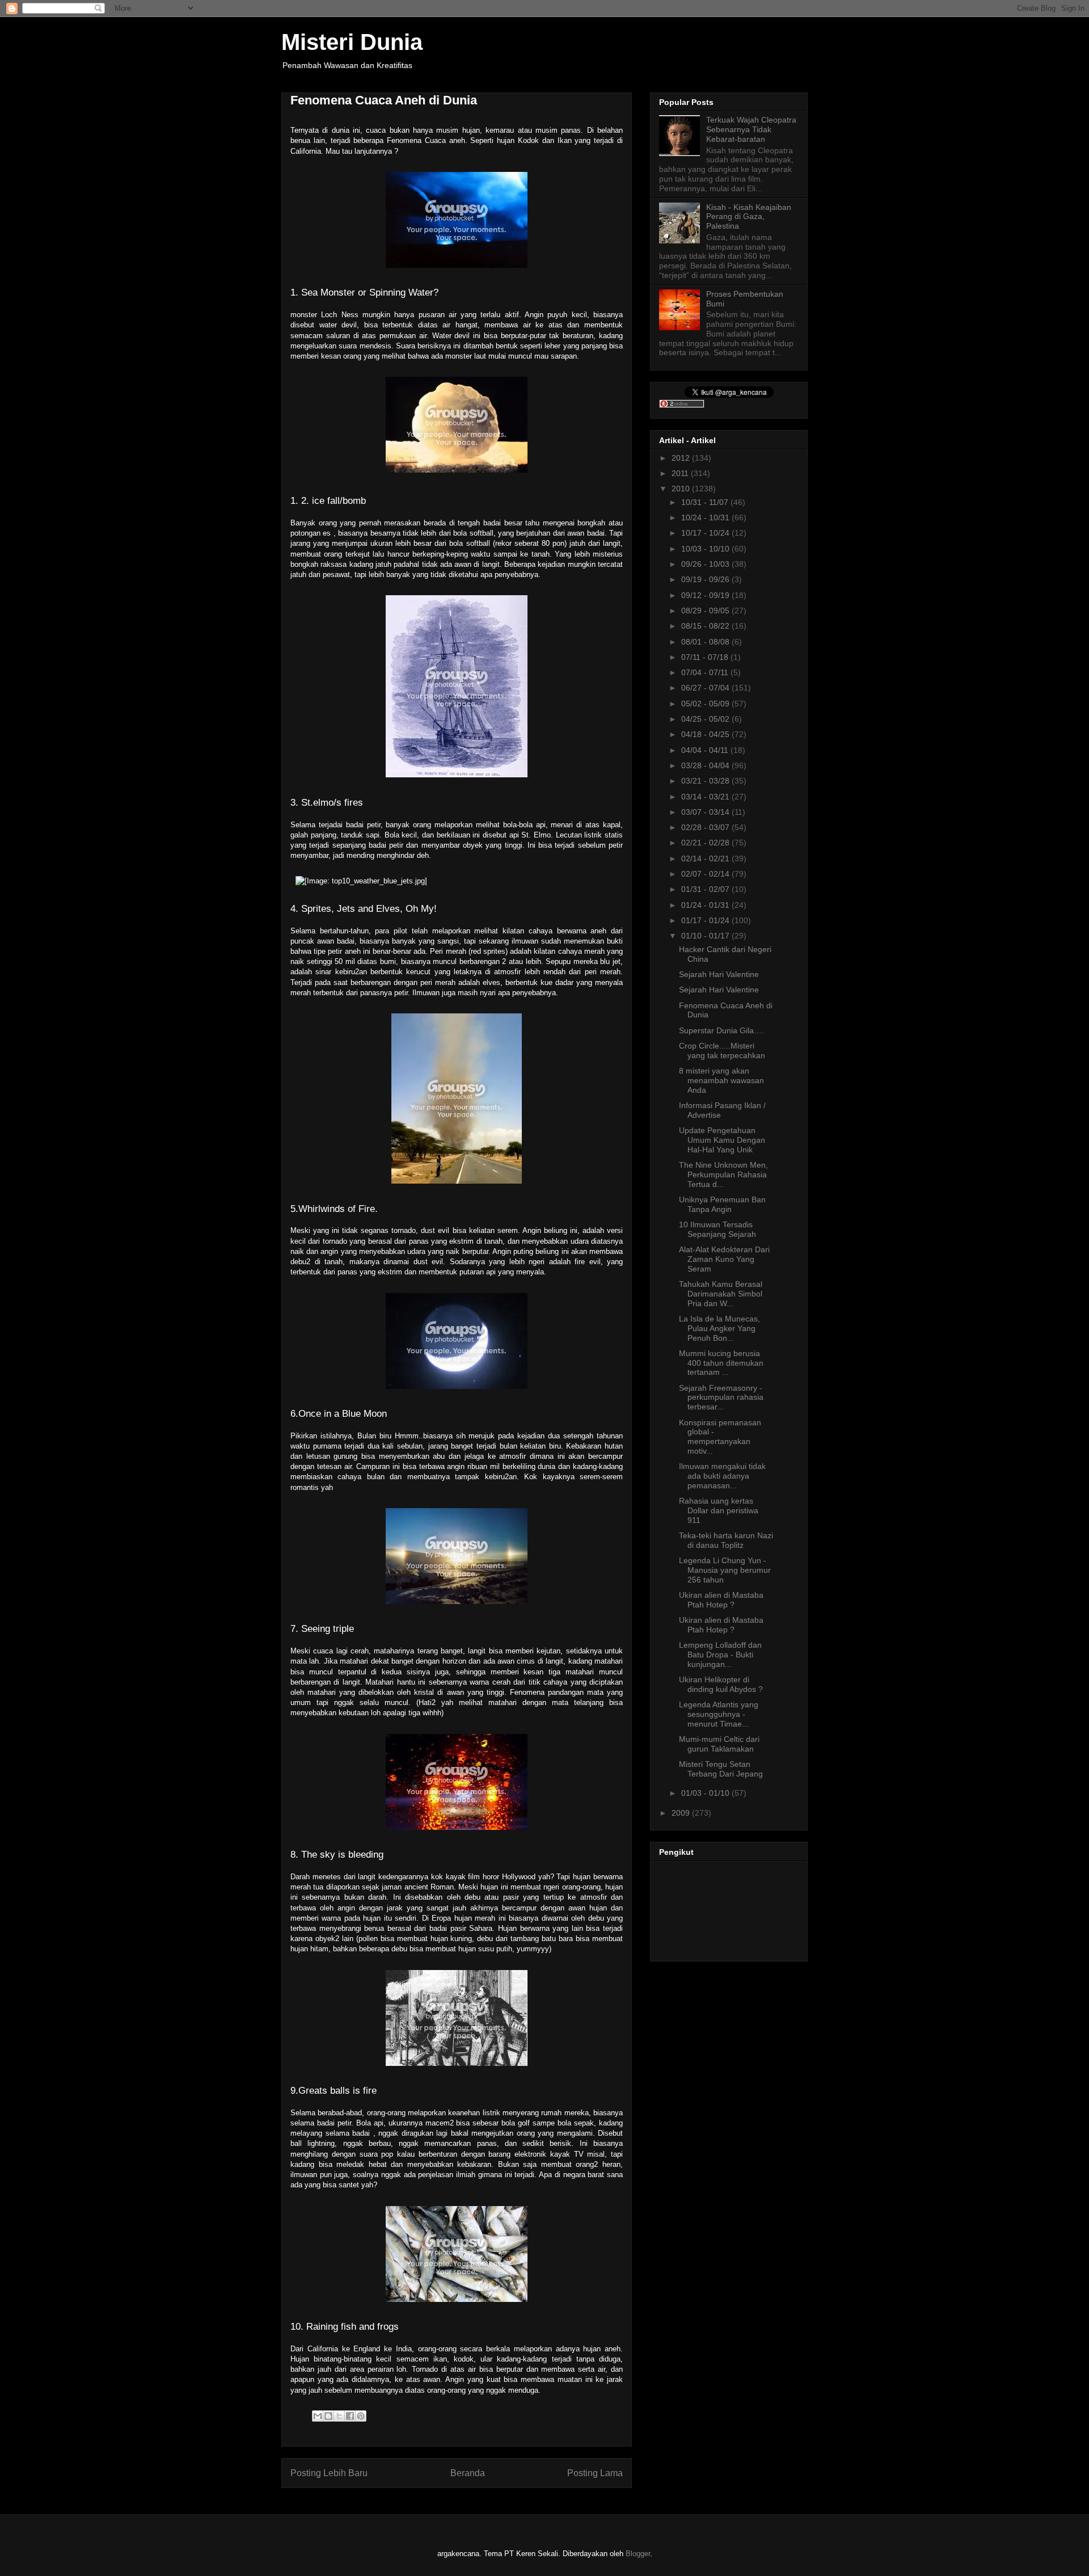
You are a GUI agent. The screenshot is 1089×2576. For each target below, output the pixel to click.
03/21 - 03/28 (706, 781)
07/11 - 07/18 (706, 657)
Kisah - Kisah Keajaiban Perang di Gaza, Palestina (749, 217)
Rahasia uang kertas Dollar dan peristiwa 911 (719, 1510)
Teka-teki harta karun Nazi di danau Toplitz (726, 1540)
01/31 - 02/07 (706, 889)
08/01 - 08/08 (706, 642)
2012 (682, 458)
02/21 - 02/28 (706, 843)
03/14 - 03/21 (706, 797)
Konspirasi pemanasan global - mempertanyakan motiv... (720, 1437)
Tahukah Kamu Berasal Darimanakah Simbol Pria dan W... (721, 1294)
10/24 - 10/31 (706, 517)
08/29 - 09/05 (706, 611)
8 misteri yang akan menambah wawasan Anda (721, 1080)
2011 (681, 473)
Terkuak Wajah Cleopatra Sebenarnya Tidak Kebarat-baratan (751, 129)
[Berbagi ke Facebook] (350, 2416)
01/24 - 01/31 (706, 905)
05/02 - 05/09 (706, 704)
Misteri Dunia (352, 42)
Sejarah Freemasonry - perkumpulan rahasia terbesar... (721, 1398)
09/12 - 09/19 (706, 595)
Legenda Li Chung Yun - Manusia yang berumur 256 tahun (725, 1570)
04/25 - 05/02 (706, 719)
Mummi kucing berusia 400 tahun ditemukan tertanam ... (721, 1363)
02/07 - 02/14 (706, 874)
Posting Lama (595, 2473)
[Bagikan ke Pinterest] (361, 2416)
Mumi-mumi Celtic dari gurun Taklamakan (719, 1744)
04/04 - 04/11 (706, 750)
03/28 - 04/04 (706, 765)
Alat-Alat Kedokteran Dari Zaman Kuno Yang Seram (724, 1259)
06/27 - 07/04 (706, 688)
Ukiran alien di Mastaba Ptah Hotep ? (721, 1600)
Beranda (468, 2473)
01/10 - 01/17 (706, 936)
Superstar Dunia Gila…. (721, 1030)
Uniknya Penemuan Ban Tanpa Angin (722, 1204)
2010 (682, 489)
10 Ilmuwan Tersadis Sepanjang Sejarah (717, 1229)
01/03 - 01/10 (706, 1793)
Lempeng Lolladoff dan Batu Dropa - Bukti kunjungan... (720, 1655)
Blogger (638, 2554)
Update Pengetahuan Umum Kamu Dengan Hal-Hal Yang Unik (722, 1140)
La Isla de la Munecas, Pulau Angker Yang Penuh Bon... (719, 1328)
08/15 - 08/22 (706, 626)
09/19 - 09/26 (706, 579)
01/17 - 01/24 (706, 920)
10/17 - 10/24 (706, 533)
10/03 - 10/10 (706, 549)
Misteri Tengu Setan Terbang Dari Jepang (721, 1769)
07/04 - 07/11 (706, 672)
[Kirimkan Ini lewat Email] (318, 2416)
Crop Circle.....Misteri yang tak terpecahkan (722, 1051)
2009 (682, 1813)
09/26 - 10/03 (706, 564)
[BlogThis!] (328, 2416)
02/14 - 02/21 (706, 858)
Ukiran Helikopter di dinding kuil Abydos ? (721, 1684)
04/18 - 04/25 (706, 734)
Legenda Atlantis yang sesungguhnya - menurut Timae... (719, 1714)
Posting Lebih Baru (329, 2473)
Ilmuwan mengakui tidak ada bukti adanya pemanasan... (722, 1476)
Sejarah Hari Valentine (719, 974)
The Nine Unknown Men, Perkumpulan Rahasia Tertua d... (723, 1175)
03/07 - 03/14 (706, 812)
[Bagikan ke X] (339, 2416)
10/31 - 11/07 (706, 502)
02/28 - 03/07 (706, 827)
